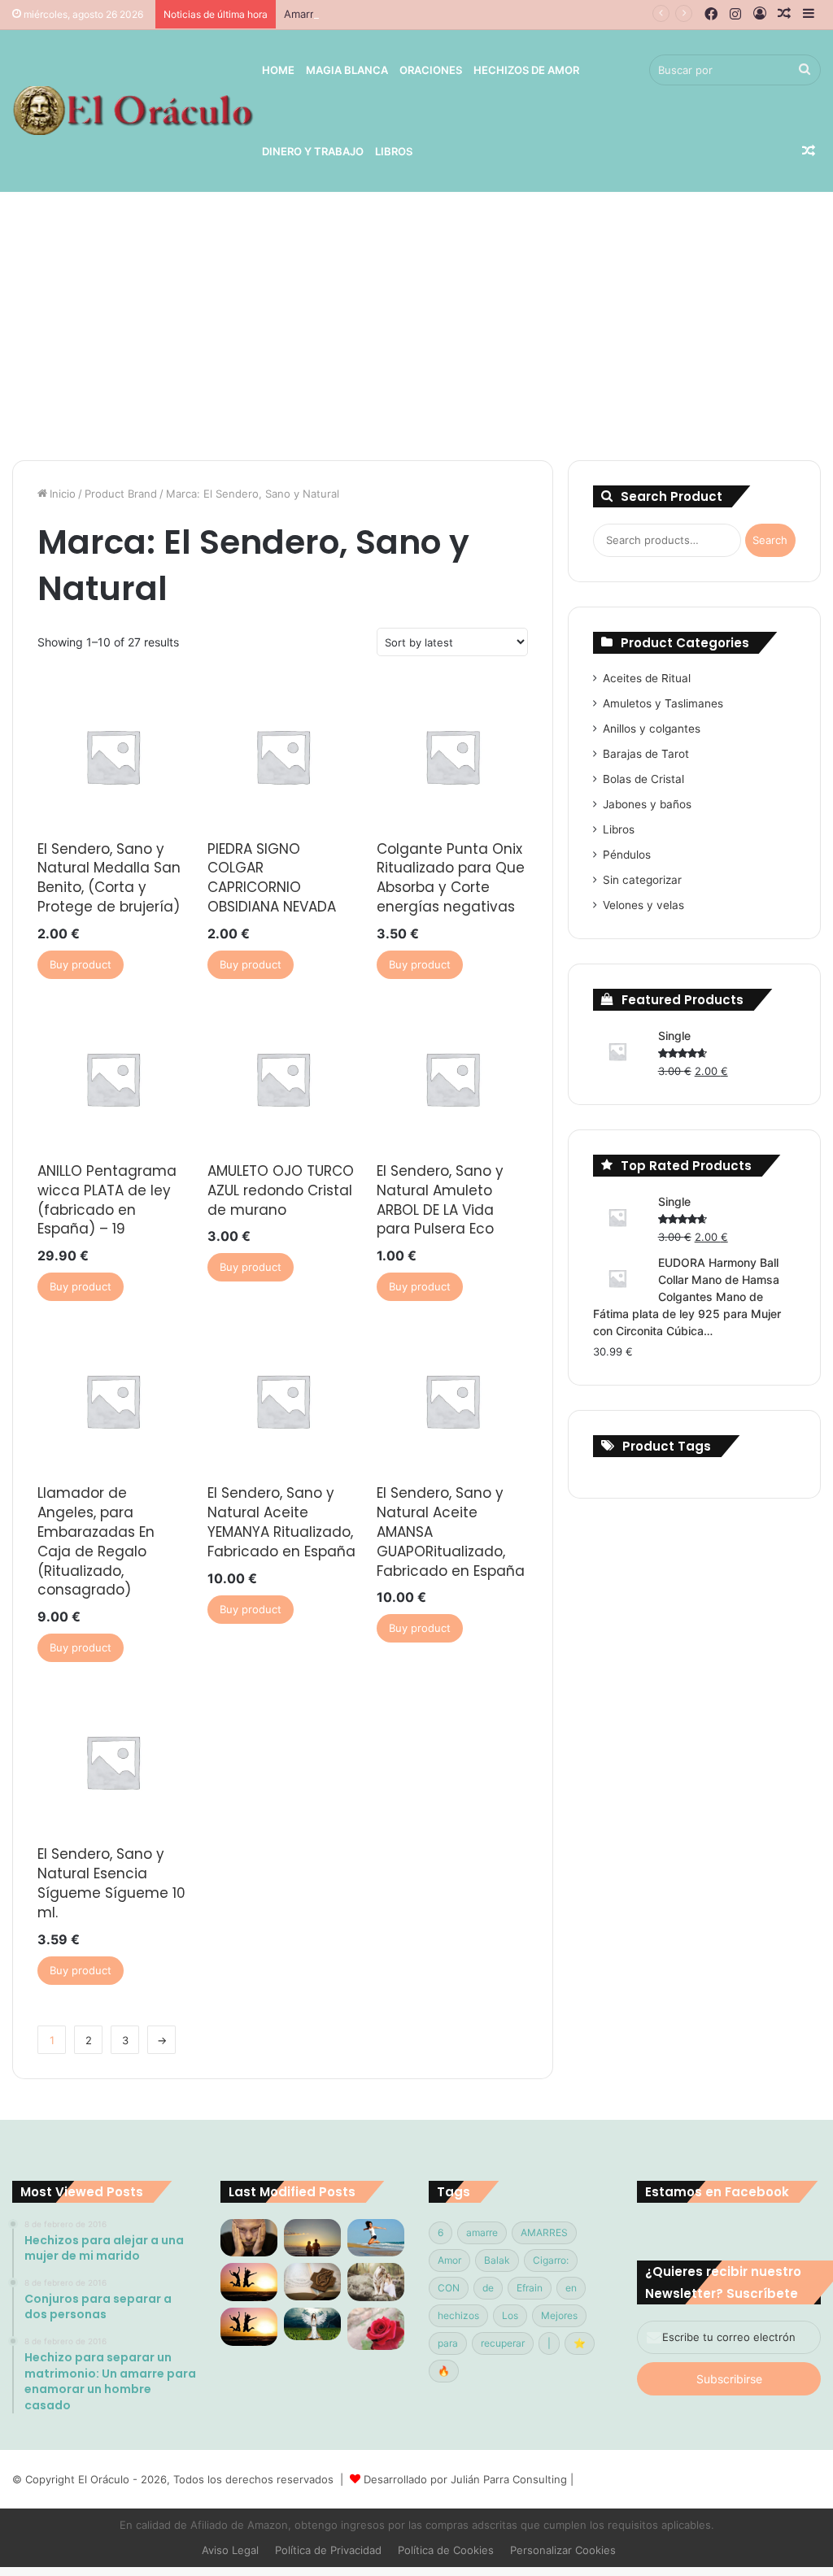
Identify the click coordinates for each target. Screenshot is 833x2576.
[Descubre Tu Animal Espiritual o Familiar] (376, 2282)
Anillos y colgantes (652, 729)
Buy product (81, 964)
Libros (394, 151)
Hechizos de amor (526, 70)
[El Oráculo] (133, 111)
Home (278, 70)
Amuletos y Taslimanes (663, 703)
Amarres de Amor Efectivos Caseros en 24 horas (408, 14)
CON (449, 2288)
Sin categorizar (642, 880)
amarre (482, 2232)
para (448, 2343)
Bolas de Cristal (643, 779)
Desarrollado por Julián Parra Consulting (465, 2479)
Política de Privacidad (328, 2550)
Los (510, 2315)
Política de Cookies (446, 2550)
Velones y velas (643, 905)
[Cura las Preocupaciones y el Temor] (249, 2327)
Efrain (530, 2288)
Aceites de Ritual (647, 678)
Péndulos (627, 855)
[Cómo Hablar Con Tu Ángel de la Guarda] (312, 2324)
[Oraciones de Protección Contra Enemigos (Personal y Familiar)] (312, 2282)
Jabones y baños (647, 804)
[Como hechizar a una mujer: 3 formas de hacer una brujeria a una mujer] (312, 2238)
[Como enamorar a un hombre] (249, 2282)
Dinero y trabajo (313, 151)
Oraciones (431, 70)
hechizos (458, 2315)
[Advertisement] (416, 322)
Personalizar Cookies (563, 2550)
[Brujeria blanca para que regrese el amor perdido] (376, 2329)
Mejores (559, 2315)
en (571, 2288)
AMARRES (544, 2232)
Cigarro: (551, 2260)
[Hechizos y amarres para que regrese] (249, 2238)
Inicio (63, 494)
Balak (497, 2260)
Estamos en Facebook (717, 2192)
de (488, 2288)
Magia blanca (347, 70)
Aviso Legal (230, 2550)
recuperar (503, 2343)
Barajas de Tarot (646, 754)
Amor (449, 2260)
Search (770, 540)
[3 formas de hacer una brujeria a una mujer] (376, 2238)
